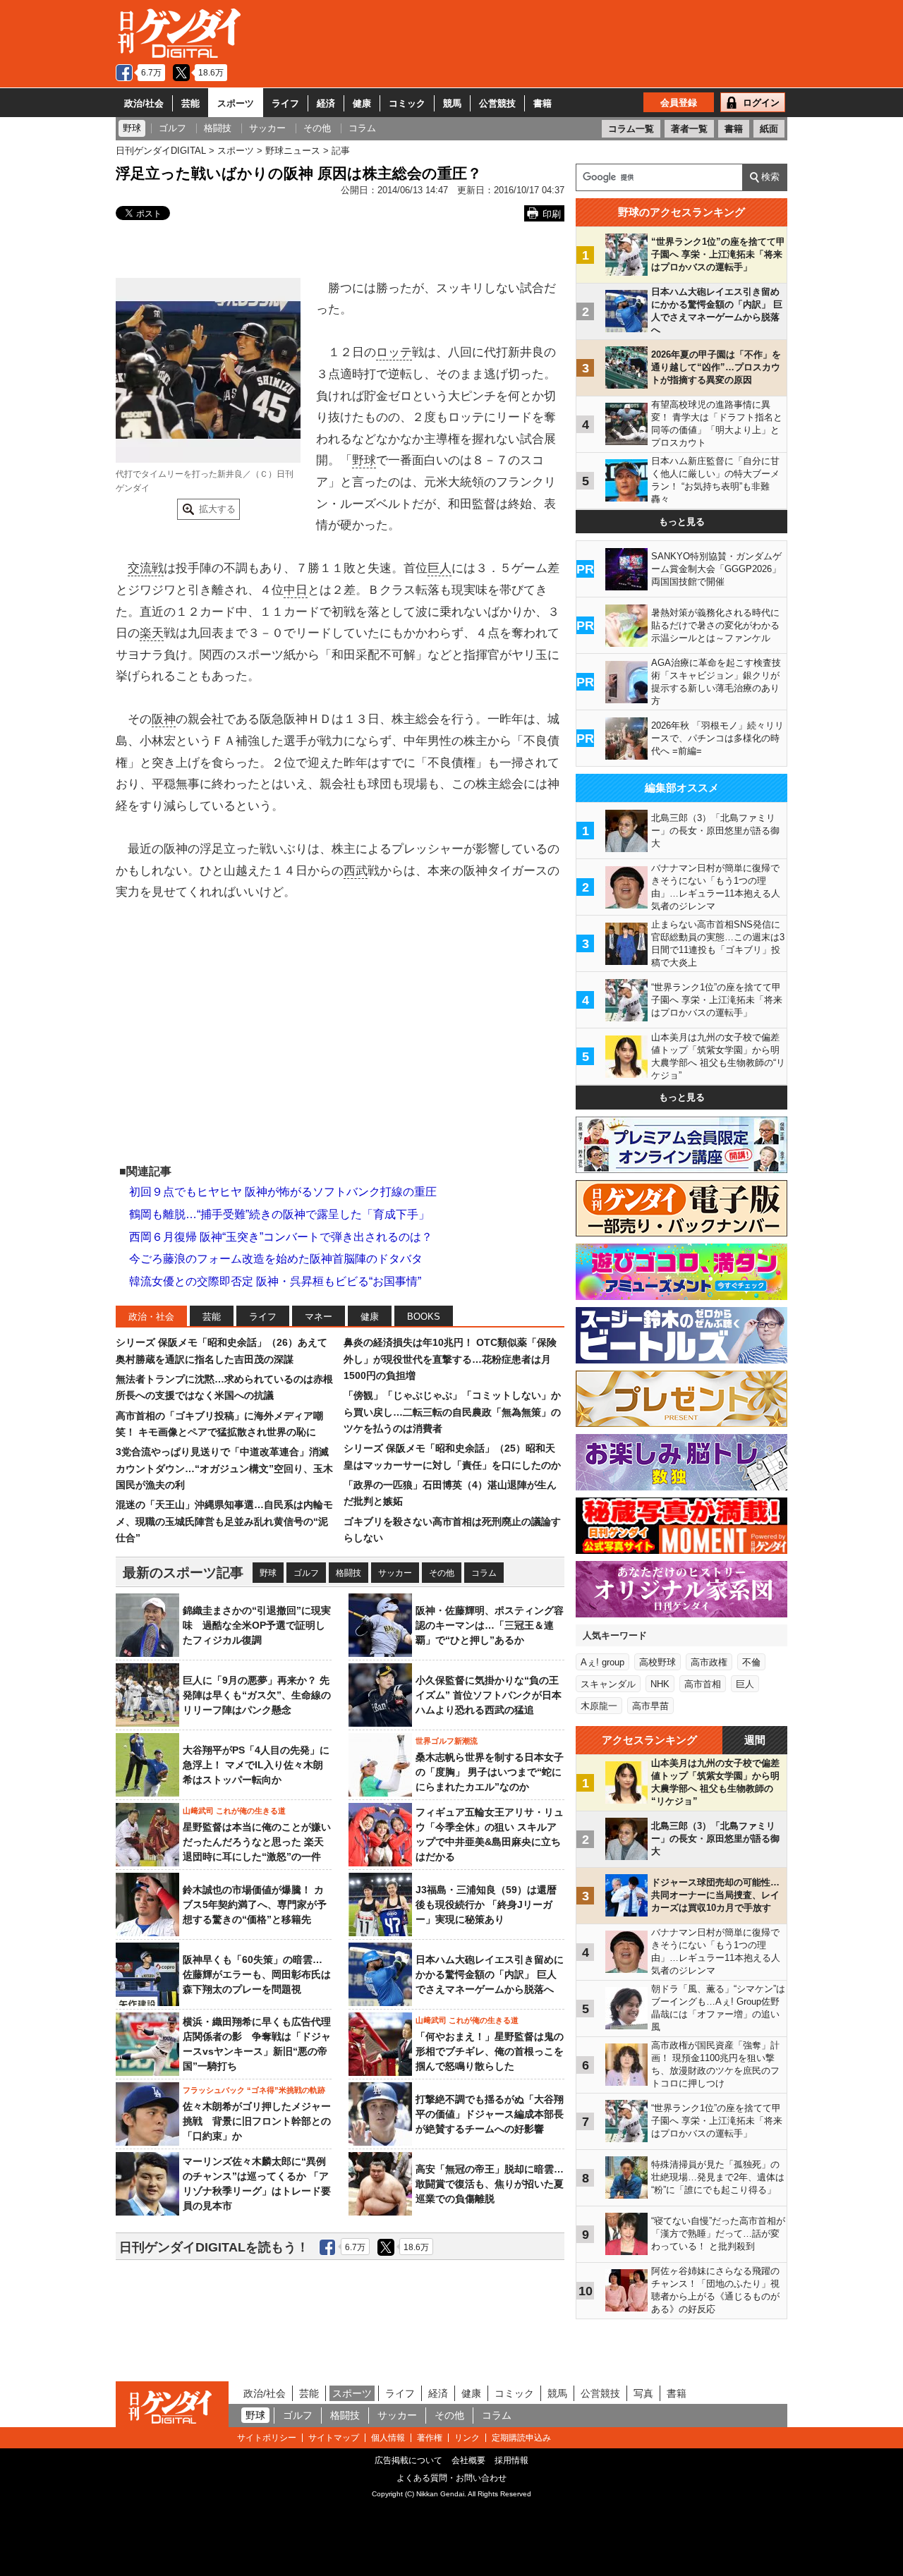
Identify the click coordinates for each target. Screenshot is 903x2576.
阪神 (164, 719)
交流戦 (146, 568)
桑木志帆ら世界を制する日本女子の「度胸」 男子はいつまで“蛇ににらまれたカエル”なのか (490, 1772)
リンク (467, 2438)
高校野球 (657, 1662)
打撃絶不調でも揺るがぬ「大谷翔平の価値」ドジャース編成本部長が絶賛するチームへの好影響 (490, 2114)
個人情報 (388, 2438)
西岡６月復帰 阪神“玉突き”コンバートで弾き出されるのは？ (281, 1237)
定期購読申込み (521, 2438)
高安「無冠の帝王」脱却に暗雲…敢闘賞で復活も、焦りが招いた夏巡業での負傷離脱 (490, 2184)
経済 (326, 103)
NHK (660, 1684)
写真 (643, 2393)
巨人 (440, 568)
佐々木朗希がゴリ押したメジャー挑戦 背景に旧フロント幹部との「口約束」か (257, 2121)
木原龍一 (599, 1706)
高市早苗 (650, 1706)
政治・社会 (151, 1317)
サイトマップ (334, 2438)
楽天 (152, 633)
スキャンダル (608, 1684)
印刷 (552, 214)
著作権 (430, 2438)
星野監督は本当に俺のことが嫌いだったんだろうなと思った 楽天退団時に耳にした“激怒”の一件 (257, 1842)
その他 (442, 1573)
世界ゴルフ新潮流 (447, 1741)
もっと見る (682, 522)
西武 (356, 871)
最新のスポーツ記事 (183, 1573)
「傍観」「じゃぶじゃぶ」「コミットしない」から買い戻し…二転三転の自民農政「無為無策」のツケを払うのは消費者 (452, 1412)
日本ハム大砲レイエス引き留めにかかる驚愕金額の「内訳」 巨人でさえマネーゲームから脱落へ (490, 1974)
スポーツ (236, 103)
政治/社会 (144, 103)
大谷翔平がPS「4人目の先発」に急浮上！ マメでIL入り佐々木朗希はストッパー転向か (256, 1765)
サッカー (395, 1573)
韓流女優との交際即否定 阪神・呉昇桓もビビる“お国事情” (275, 1281)
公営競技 (497, 103)
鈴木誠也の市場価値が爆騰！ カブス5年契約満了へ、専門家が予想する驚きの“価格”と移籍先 (255, 1904)
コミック (407, 103)
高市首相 (703, 1684)
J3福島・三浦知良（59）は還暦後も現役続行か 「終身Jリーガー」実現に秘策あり (486, 1904)
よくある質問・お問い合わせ (451, 2478)
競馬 (452, 103)
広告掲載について (408, 2460)
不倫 (751, 1662)
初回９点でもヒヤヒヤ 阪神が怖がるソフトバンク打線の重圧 (283, 1192)
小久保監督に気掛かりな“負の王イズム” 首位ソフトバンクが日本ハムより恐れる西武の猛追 (489, 1695)
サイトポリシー (267, 2438)
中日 (296, 590)
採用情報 (511, 2460)
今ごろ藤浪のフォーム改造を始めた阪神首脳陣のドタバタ (276, 1259)
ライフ (285, 103)
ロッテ (394, 352)
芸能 (190, 103)
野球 (364, 460)
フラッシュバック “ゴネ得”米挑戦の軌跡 (254, 2090)
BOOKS (424, 1317)
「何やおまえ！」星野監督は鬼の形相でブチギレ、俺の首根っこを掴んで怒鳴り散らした (490, 2051)
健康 (362, 103)
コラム (484, 1573)
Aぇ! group (602, 1662)
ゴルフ (306, 1573)
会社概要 (468, 2460)
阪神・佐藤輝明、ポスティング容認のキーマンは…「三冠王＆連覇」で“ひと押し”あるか (490, 1625)
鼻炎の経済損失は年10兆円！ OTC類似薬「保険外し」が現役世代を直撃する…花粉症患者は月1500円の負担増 (450, 1359)
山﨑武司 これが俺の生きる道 (234, 1811)
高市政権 (709, 1662)
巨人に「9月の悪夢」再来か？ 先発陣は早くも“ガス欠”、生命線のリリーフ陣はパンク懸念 (257, 1695)
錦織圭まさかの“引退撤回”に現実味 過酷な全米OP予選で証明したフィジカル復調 (257, 1625)
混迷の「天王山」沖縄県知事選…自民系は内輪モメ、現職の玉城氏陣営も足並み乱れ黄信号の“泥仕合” (224, 1521)
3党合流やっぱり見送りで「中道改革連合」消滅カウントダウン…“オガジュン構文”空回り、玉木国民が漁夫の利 (224, 1468)
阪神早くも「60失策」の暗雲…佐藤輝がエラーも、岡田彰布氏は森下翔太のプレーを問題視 (257, 1974)
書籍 (543, 103)
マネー (319, 1317)
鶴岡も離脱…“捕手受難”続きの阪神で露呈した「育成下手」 (279, 1214)
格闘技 (349, 1573)
